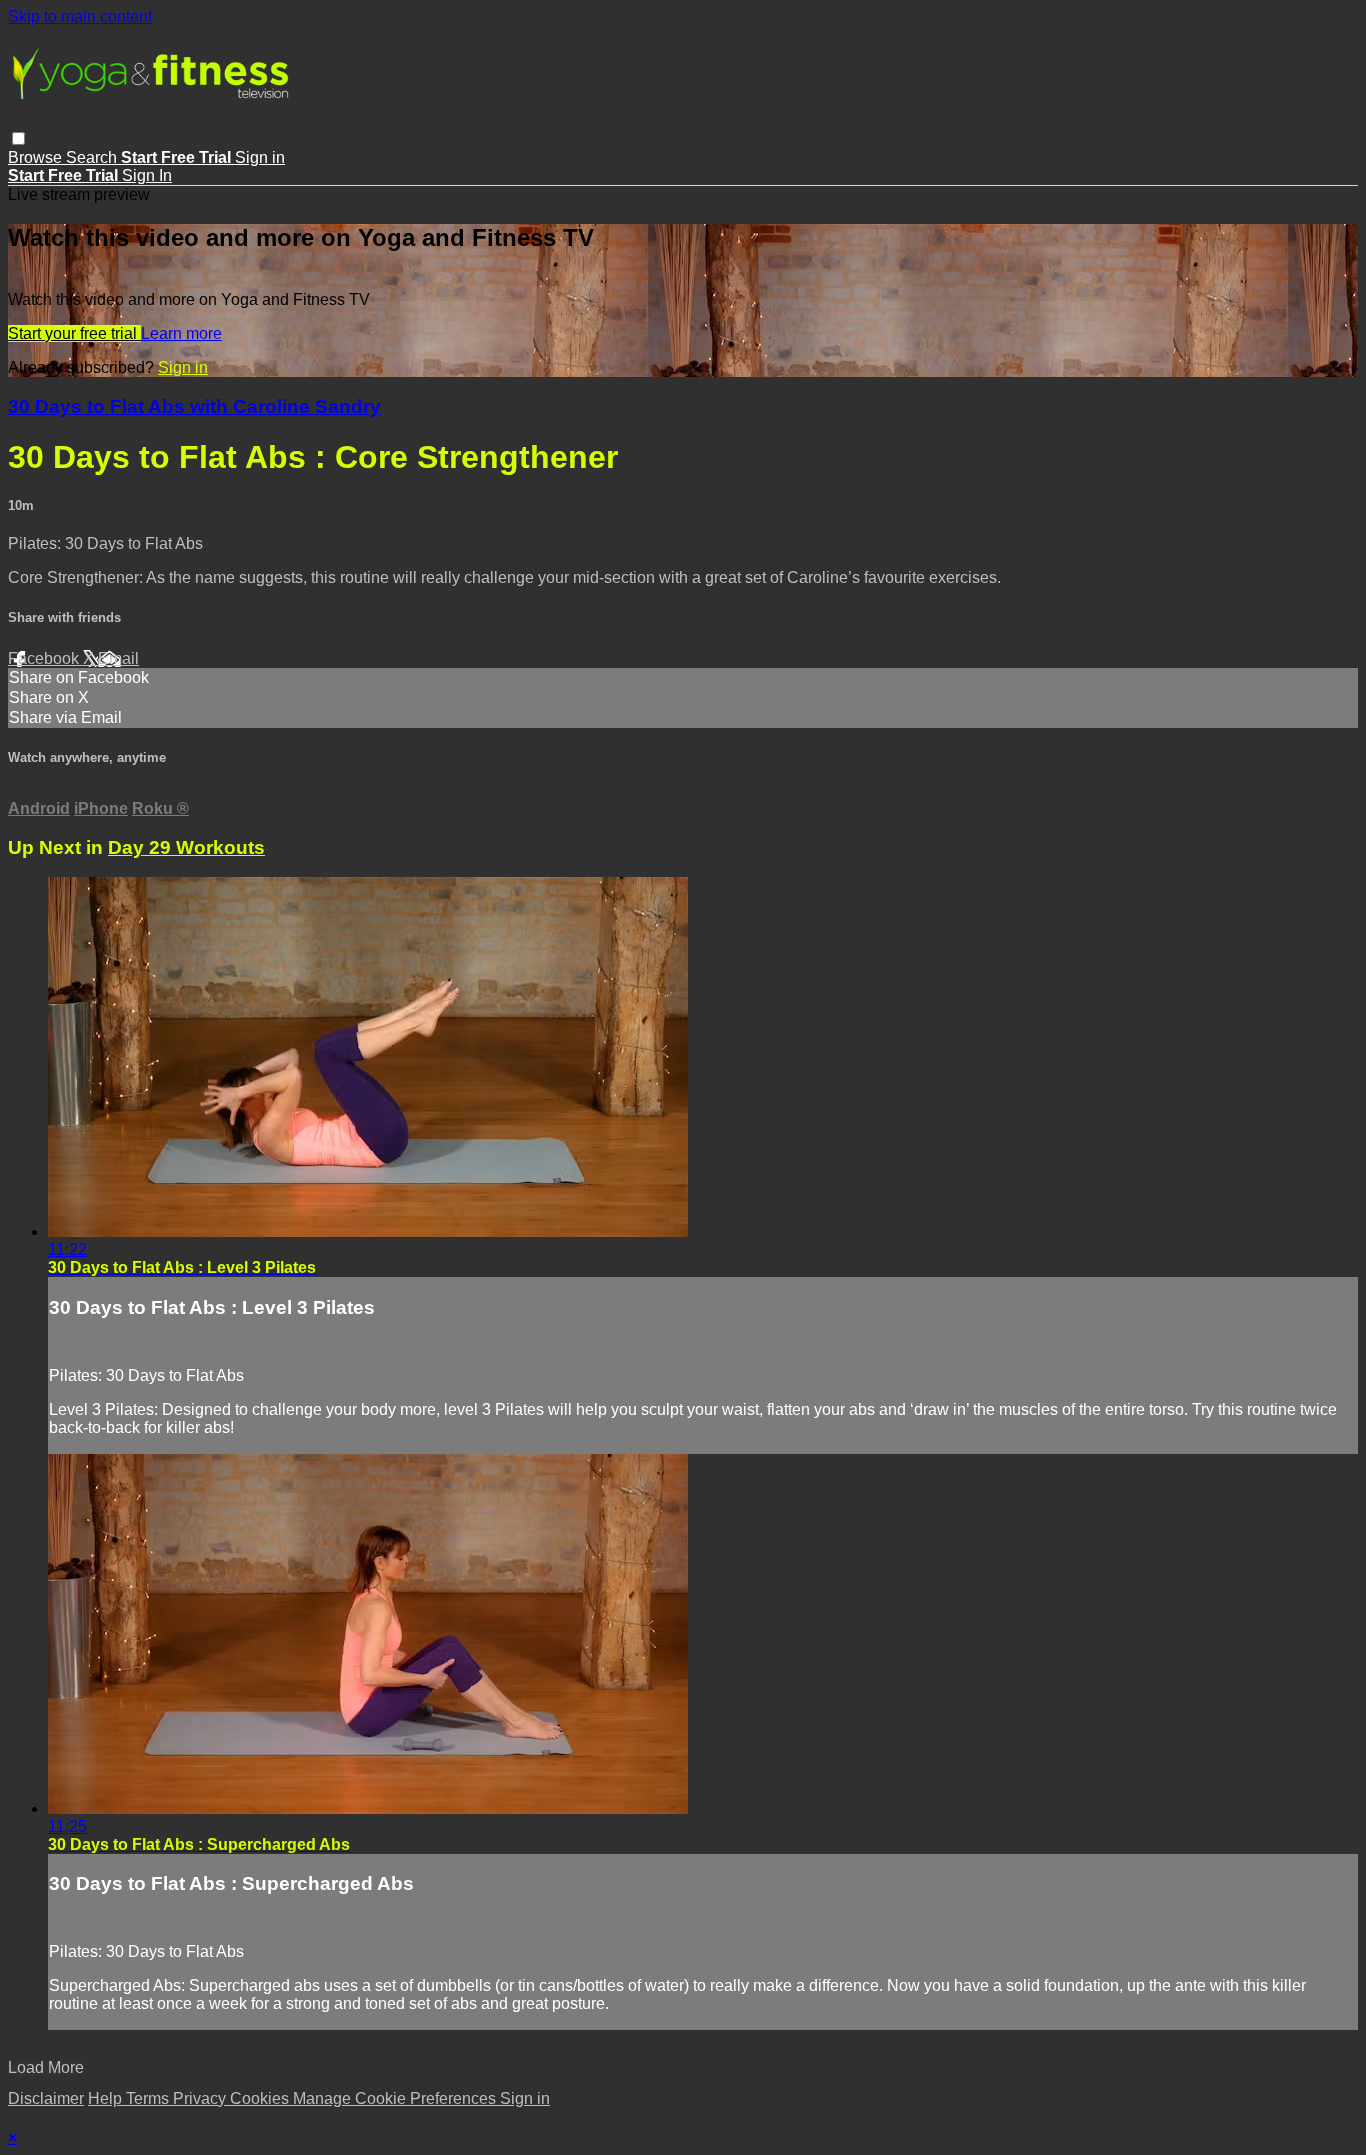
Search (93, 157)
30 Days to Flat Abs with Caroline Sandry (194, 406)
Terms (149, 2098)
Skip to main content (80, 16)
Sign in (260, 157)
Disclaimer (46, 2098)
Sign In (147, 175)
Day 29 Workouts (186, 847)
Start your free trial (74, 333)
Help (107, 2098)
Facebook (45, 658)
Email (118, 658)
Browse (37, 157)
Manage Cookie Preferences (396, 2098)
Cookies (261, 2098)
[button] (18, 138)
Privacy (201, 2098)
